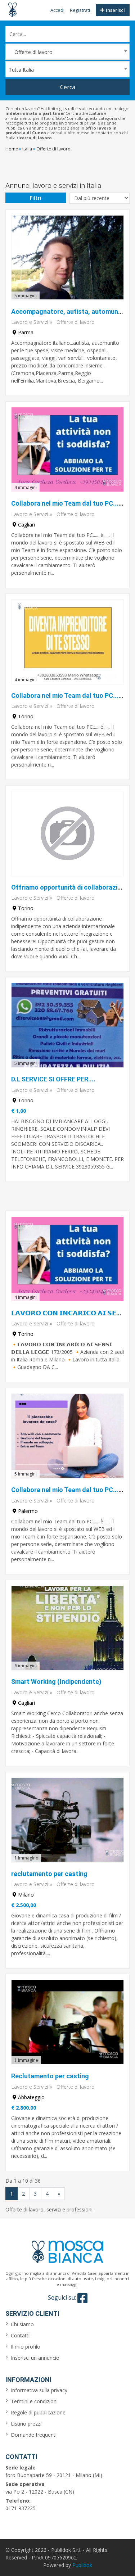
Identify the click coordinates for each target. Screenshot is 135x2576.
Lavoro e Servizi (30, 322)
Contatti (20, 2335)
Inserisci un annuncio (35, 2358)
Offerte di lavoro (76, 322)
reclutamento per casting (49, 1874)
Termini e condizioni (34, 2401)
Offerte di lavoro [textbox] (31, 52)
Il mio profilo (26, 2347)
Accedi (57, 10)
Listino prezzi (26, 2424)
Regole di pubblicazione (38, 2412)
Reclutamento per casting (50, 2076)
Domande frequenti (34, 2435)
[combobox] (67, 52)
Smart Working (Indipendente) (56, 1682)
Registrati (80, 10)
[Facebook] (82, 2298)
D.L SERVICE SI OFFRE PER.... (53, 1079)
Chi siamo (22, 2324)
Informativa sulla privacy (39, 2390)
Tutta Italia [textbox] (21, 70)
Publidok (82, 2565)
